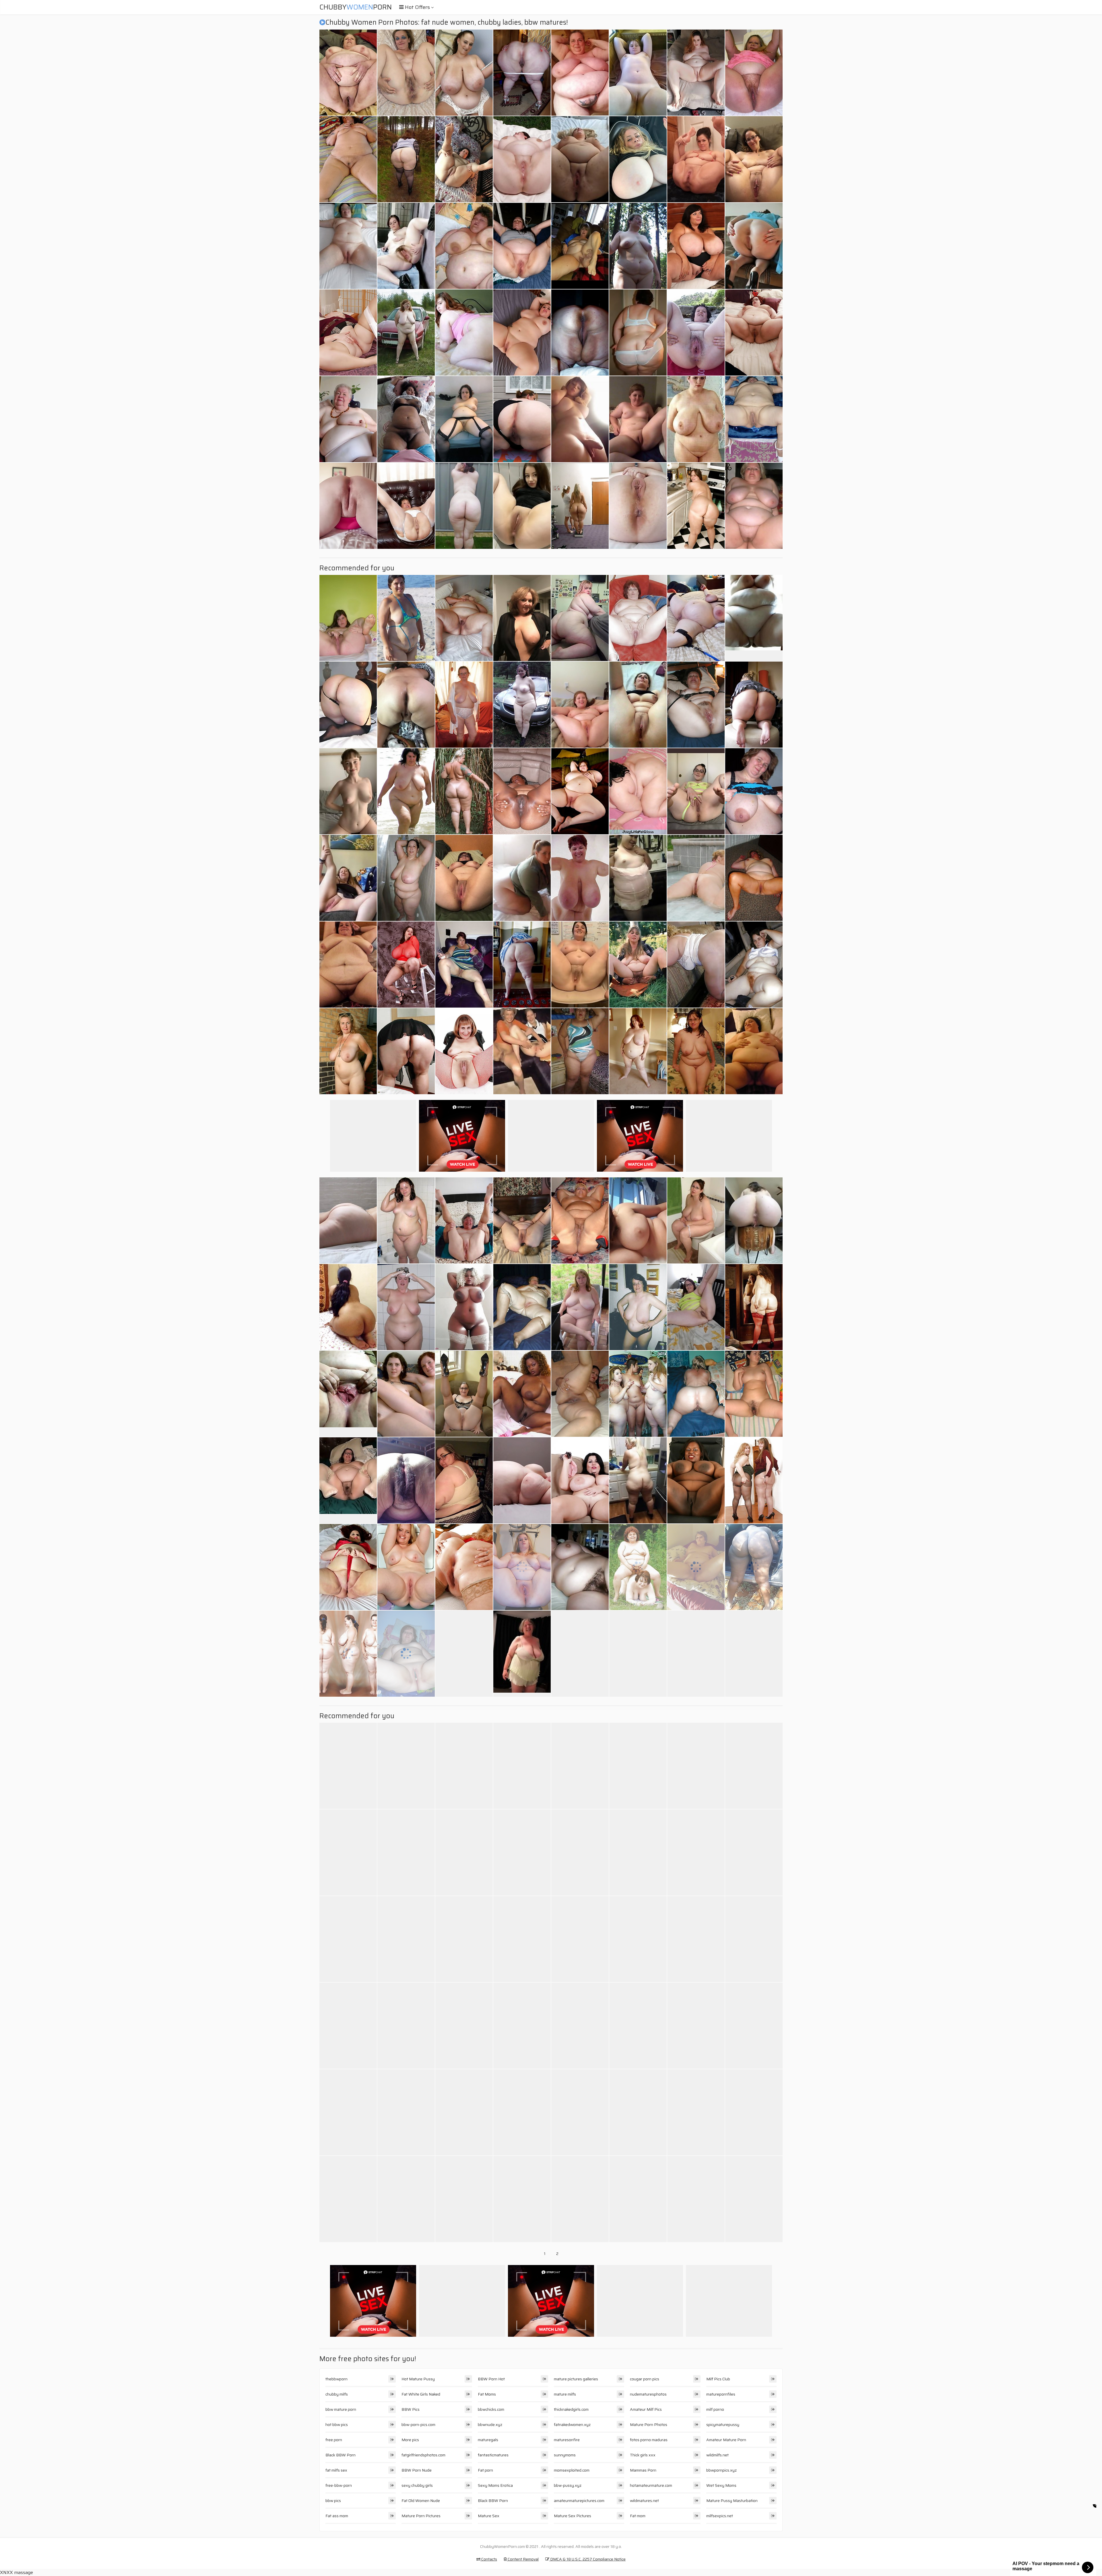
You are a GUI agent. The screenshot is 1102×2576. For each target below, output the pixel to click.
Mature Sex (489, 2516)
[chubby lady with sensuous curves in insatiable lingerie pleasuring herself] (406, 73)
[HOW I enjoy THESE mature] (348, 1051)
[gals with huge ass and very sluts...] (406, 2026)
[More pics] (580, 965)
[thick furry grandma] (696, 1939)
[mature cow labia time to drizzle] (406, 506)
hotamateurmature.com (651, 2485)
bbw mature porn (341, 2409)
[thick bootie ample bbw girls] (580, 506)
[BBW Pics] (580, 419)
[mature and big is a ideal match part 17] (348, 1766)
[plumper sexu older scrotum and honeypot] (406, 1051)
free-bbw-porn (339, 2485)
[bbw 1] (348, 1654)
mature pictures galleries (576, 2379)
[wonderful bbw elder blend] (754, 965)
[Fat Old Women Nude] (348, 1394)
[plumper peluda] (638, 2199)
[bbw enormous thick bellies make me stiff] (638, 1051)
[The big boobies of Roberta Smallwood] (696, 419)
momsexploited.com (572, 2470)
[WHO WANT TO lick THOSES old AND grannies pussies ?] (696, 705)
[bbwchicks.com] (638, 1480)
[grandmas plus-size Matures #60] (406, 333)
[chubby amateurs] (754, 2199)
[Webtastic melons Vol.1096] (754, 2112)
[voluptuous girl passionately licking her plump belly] (464, 878)
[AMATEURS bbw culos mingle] (406, 2199)
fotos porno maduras (649, 2440)
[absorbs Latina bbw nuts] (580, 2199)
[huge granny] (638, 246)
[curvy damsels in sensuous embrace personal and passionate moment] (406, 1567)
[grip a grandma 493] (696, 2199)
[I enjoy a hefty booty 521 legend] (406, 2112)
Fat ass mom (337, 2516)
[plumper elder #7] (522, 1480)
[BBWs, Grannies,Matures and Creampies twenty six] (464, 1051)
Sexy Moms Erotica (495, 2485)
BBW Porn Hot (491, 2379)
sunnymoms (565, 2455)
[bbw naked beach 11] (406, 791)
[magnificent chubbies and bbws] (522, 1567)
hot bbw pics (337, 2425)
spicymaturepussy (723, 2425)
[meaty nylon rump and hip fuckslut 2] (754, 1480)
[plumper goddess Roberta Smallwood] (348, 2199)
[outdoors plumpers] (754, 1939)
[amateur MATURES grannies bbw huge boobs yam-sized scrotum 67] (580, 2112)
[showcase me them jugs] (464, 73)
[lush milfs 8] (696, 1220)
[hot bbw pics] (406, 246)
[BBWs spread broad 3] (580, 1220)
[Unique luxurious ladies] (522, 705)
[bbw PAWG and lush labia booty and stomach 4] (464, 159)
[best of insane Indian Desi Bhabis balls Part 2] (348, 1307)
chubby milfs (337, 2394)
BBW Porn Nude (417, 2470)
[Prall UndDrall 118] (580, 73)
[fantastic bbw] (464, 1307)
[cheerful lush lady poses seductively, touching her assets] (754, 419)
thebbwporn (336, 2379)
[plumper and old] (638, 618)
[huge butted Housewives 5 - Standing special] (406, 159)
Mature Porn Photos (649, 2425)
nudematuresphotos (648, 2394)
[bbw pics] (348, 791)
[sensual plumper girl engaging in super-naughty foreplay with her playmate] (754, 1051)
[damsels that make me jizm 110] (754, 1766)
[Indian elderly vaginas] (406, 419)
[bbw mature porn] (580, 1567)
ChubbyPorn (356, 7)
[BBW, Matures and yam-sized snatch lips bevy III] (522, 2112)
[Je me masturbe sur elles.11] (696, 1852)
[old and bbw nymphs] (348, 333)
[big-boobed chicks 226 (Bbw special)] (638, 1394)
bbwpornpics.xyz (721, 2470)
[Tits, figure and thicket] (754, 1394)
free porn (334, 2440)
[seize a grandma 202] (406, 1480)
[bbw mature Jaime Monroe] (522, 2026)
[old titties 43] (406, 878)
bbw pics (333, 2501)
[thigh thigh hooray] (348, 705)
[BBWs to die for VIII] (638, 159)
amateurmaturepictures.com (579, 2501)
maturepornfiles (721, 2394)
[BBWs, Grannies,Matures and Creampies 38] (754, 159)
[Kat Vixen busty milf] (696, 1766)
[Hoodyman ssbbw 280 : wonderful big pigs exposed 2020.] (464, 1852)
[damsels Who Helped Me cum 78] (522, 1852)
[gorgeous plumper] (464, 1394)
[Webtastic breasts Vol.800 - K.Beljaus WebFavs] (580, 1852)
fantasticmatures (493, 2455)
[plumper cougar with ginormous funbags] (464, 965)
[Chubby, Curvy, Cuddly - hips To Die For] (522, 333)
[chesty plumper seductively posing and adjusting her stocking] (696, 1480)
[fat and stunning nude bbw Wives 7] (522, 159)
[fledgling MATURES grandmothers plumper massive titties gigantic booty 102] (522, 965)
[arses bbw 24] (696, 1394)
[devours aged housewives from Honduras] (580, 1394)
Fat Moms (487, 2394)
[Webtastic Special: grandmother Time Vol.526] (754, 2026)
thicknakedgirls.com (571, 2409)
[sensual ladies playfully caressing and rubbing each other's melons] (754, 1654)
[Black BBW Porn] (754, 618)
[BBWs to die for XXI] (696, 73)
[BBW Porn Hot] (522, 1654)
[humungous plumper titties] (580, 791)
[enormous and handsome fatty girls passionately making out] (348, 965)
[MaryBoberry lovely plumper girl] (522, 878)
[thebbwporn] (580, 159)
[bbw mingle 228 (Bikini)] (406, 618)
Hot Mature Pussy (418, 2379)
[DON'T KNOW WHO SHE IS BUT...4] (348, 1567)
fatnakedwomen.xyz (572, 2425)
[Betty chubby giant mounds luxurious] (638, 2026)
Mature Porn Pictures (421, 2516)
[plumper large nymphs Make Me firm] (638, 1766)
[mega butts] (522, 73)
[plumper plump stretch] (464, 2026)
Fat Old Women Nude (421, 2501)
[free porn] (754, 246)
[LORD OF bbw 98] (696, 618)
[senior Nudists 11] (522, 2199)
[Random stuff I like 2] (696, 791)
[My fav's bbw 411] (638, 1654)
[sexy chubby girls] (754, 1220)
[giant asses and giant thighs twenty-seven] (580, 1766)
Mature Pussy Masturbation (732, 2501)
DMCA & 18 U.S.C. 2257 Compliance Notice (587, 2559)
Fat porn (485, 2470)
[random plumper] (754, 333)
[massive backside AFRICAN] (754, 1567)
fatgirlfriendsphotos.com (423, 2455)
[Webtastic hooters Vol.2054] (696, 2112)
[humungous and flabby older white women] (696, 333)
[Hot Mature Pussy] (522, 1051)
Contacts (489, 2559)
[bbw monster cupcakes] (580, 1480)
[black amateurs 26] (522, 1394)
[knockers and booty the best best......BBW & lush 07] (406, 1939)
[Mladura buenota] (580, 1051)
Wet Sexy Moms (721, 2485)
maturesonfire (567, 2440)
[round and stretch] (580, 705)
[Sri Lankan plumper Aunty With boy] (638, 1939)
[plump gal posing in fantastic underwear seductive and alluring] (464, 246)
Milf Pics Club (718, 2379)
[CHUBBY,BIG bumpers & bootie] (464, 2199)
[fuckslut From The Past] (406, 1654)
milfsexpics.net (720, 2516)
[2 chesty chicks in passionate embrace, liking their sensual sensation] (406, 1852)
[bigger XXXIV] (638, 2112)
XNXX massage (17, 2572)
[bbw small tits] (406, 1220)
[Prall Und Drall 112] (638, 1567)
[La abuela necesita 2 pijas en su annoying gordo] (406, 705)
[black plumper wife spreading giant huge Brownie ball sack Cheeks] (522, 791)
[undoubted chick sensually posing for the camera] (348, 1220)
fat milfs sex (336, 2470)
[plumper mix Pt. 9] (754, 705)
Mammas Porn (643, 2470)
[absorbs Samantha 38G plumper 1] (754, 1852)
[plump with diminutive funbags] (638, 73)
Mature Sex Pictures (573, 2516)
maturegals (488, 2440)
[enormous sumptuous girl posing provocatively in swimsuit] (464, 1766)
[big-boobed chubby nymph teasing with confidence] (754, 73)
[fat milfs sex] (522, 506)
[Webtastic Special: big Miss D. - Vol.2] (580, 878)
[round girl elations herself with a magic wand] (638, 1220)
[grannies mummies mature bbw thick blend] (464, 1939)
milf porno (715, 2409)
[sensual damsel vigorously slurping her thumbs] (348, 1939)
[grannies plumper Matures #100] (522, 1939)
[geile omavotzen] (580, 2026)
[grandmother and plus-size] (464, 1220)
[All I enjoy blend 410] (348, 1852)
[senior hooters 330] (464, 705)
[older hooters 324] (580, 1307)
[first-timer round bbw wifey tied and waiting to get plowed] (348, 246)
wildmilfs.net (717, 2455)
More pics (410, 2440)
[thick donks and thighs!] (464, 791)
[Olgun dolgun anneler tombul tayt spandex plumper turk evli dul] (638, 705)
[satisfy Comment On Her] (696, 1567)
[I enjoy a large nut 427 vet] (754, 1307)
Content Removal (523, 2559)
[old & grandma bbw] (464, 2112)
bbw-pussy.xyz (568, 2485)
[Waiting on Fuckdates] (522, 618)
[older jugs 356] (348, 73)
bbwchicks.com (491, 2409)
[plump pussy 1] (348, 506)
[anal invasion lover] (522, 1220)
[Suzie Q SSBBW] (696, 246)
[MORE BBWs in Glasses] (696, 1051)
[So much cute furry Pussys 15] (406, 1394)
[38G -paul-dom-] (696, 878)
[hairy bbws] (348, 618)
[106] (464, 419)
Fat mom (638, 2516)
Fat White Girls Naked (421, 2394)
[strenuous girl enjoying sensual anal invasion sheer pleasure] (522, 246)
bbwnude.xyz (490, 2425)
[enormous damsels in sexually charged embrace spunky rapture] (754, 506)
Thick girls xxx (643, 2455)
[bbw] (580, 333)
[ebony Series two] (348, 2112)
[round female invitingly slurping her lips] (754, 791)
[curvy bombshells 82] (638, 1852)
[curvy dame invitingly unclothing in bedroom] (522, 1766)
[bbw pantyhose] (696, 965)
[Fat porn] (348, 878)
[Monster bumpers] (406, 1766)
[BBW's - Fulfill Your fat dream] (754, 878)
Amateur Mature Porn (726, 2440)
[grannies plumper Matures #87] (522, 1307)
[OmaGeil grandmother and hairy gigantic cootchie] (348, 419)
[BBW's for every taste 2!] (522, 419)
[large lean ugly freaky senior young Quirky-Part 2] (638, 965)
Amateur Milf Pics (646, 2409)
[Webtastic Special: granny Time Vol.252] (638, 1307)
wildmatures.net (644, 2501)
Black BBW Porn (341, 2455)
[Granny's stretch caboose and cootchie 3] (464, 1567)
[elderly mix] (696, 1307)
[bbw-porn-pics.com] (638, 333)
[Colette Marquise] (406, 965)
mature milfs (565, 2394)
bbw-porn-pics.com (418, 2425)
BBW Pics (411, 2409)
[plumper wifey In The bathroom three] (406, 1307)
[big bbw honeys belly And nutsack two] (464, 618)
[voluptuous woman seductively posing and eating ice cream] (580, 1939)
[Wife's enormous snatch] (580, 246)
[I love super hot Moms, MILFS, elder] (696, 2026)
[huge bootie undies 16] (696, 1654)
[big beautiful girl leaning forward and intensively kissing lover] (464, 1480)
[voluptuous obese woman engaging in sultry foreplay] (348, 159)
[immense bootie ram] (696, 506)
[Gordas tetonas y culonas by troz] (580, 618)
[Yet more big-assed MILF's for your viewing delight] (464, 506)
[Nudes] (638, 419)
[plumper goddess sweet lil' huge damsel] (638, 791)
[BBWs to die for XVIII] (696, 159)
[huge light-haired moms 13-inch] (638, 506)
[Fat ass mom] (348, 1480)
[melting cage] (464, 1654)
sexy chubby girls (417, 2485)
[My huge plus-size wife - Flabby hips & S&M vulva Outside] (580, 1654)
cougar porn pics (645, 2379)
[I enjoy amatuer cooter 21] (348, 2026)
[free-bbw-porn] (638, 878)
